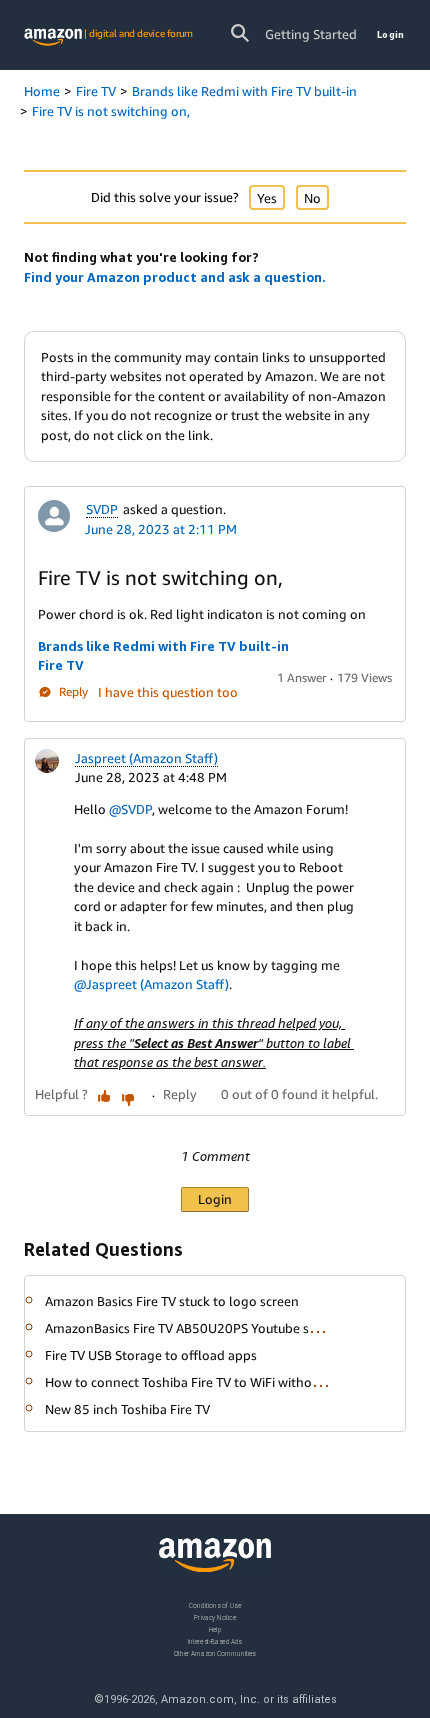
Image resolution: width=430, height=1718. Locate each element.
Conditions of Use (215, 1605)
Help (215, 1628)
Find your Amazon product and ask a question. (175, 277)
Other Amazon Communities (215, 1652)
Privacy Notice (215, 1616)
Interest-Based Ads (215, 1640)
